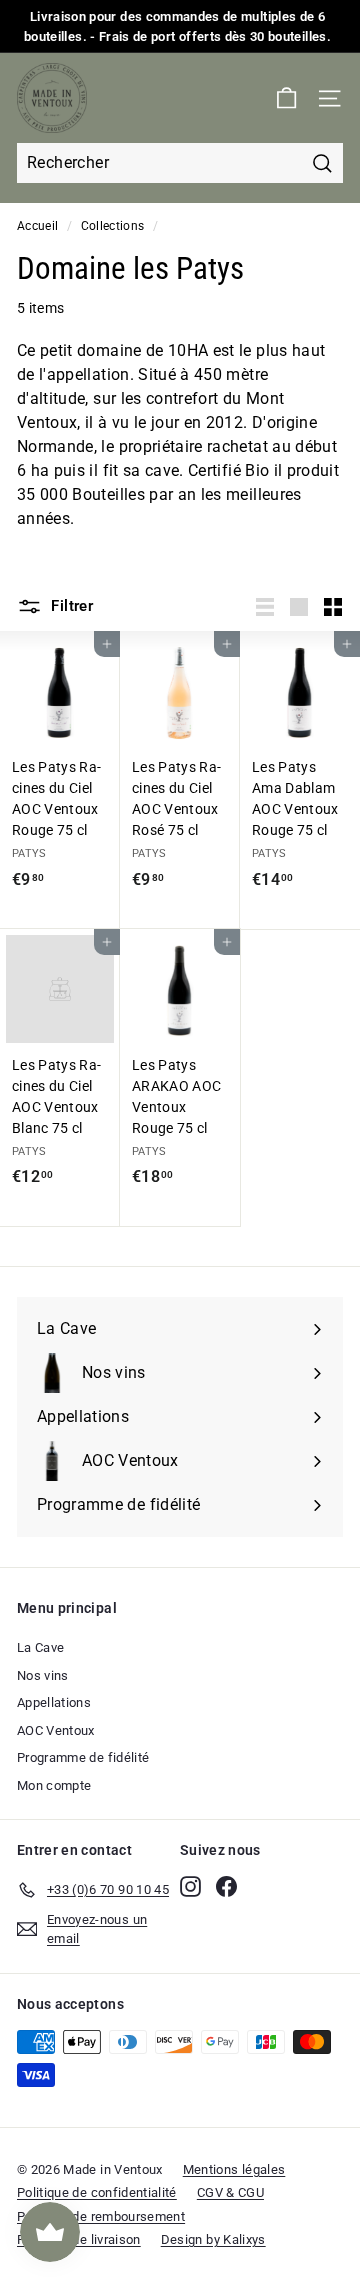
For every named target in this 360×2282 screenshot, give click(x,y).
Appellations (54, 1702)
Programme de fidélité (83, 1757)
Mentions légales (234, 2169)
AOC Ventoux (56, 1730)
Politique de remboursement (101, 2216)
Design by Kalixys (213, 2239)
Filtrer (70, 606)
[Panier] (286, 98)
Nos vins (43, 1675)
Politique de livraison (79, 2239)
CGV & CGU (230, 2192)
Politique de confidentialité (97, 2192)
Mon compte (54, 1785)
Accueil (37, 226)
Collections (113, 226)
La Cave (40, 1647)
